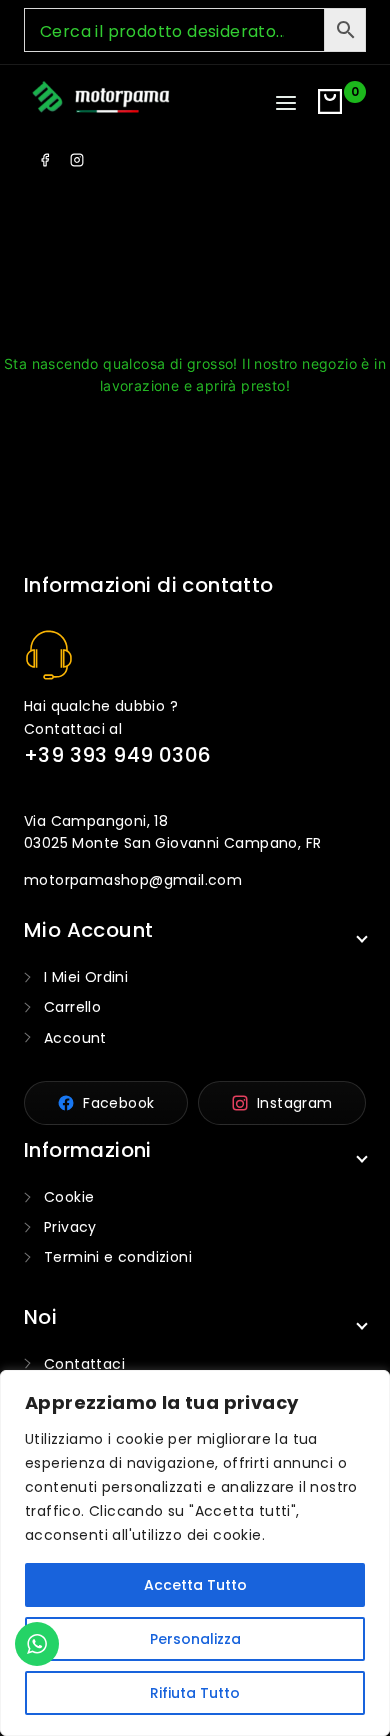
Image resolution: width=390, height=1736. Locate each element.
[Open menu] (286, 103)
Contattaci (84, 1364)
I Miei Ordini (86, 977)
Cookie (69, 1197)
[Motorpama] (101, 99)
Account (75, 1038)
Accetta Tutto (195, 1585)
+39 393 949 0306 (117, 755)
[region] (195, 1553)
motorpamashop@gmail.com (133, 880)
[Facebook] (45, 160)
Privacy (70, 1227)
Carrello (72, 1007)
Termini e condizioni (118, 1257)
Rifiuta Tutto (195, 1693)
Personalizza (195, 1639)
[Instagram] (77, 160)
